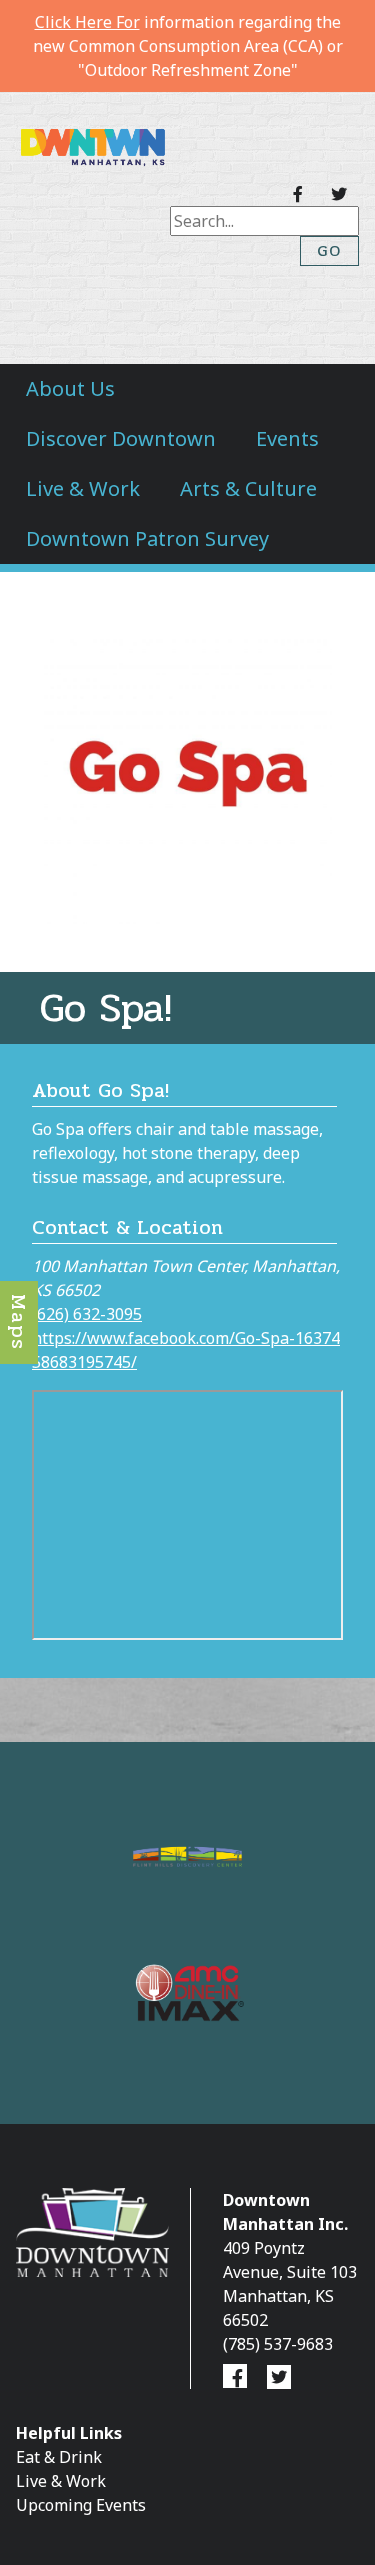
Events (287, 438)
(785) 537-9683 (278, 2344)
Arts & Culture (248, 488)
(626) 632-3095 (87, 1314)
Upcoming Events (81, 2505)
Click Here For (87, 22)
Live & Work (83, 488)
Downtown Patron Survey (147, 538)
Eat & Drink (59, 2457)
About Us (70, 388)
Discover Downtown (121, 438)
